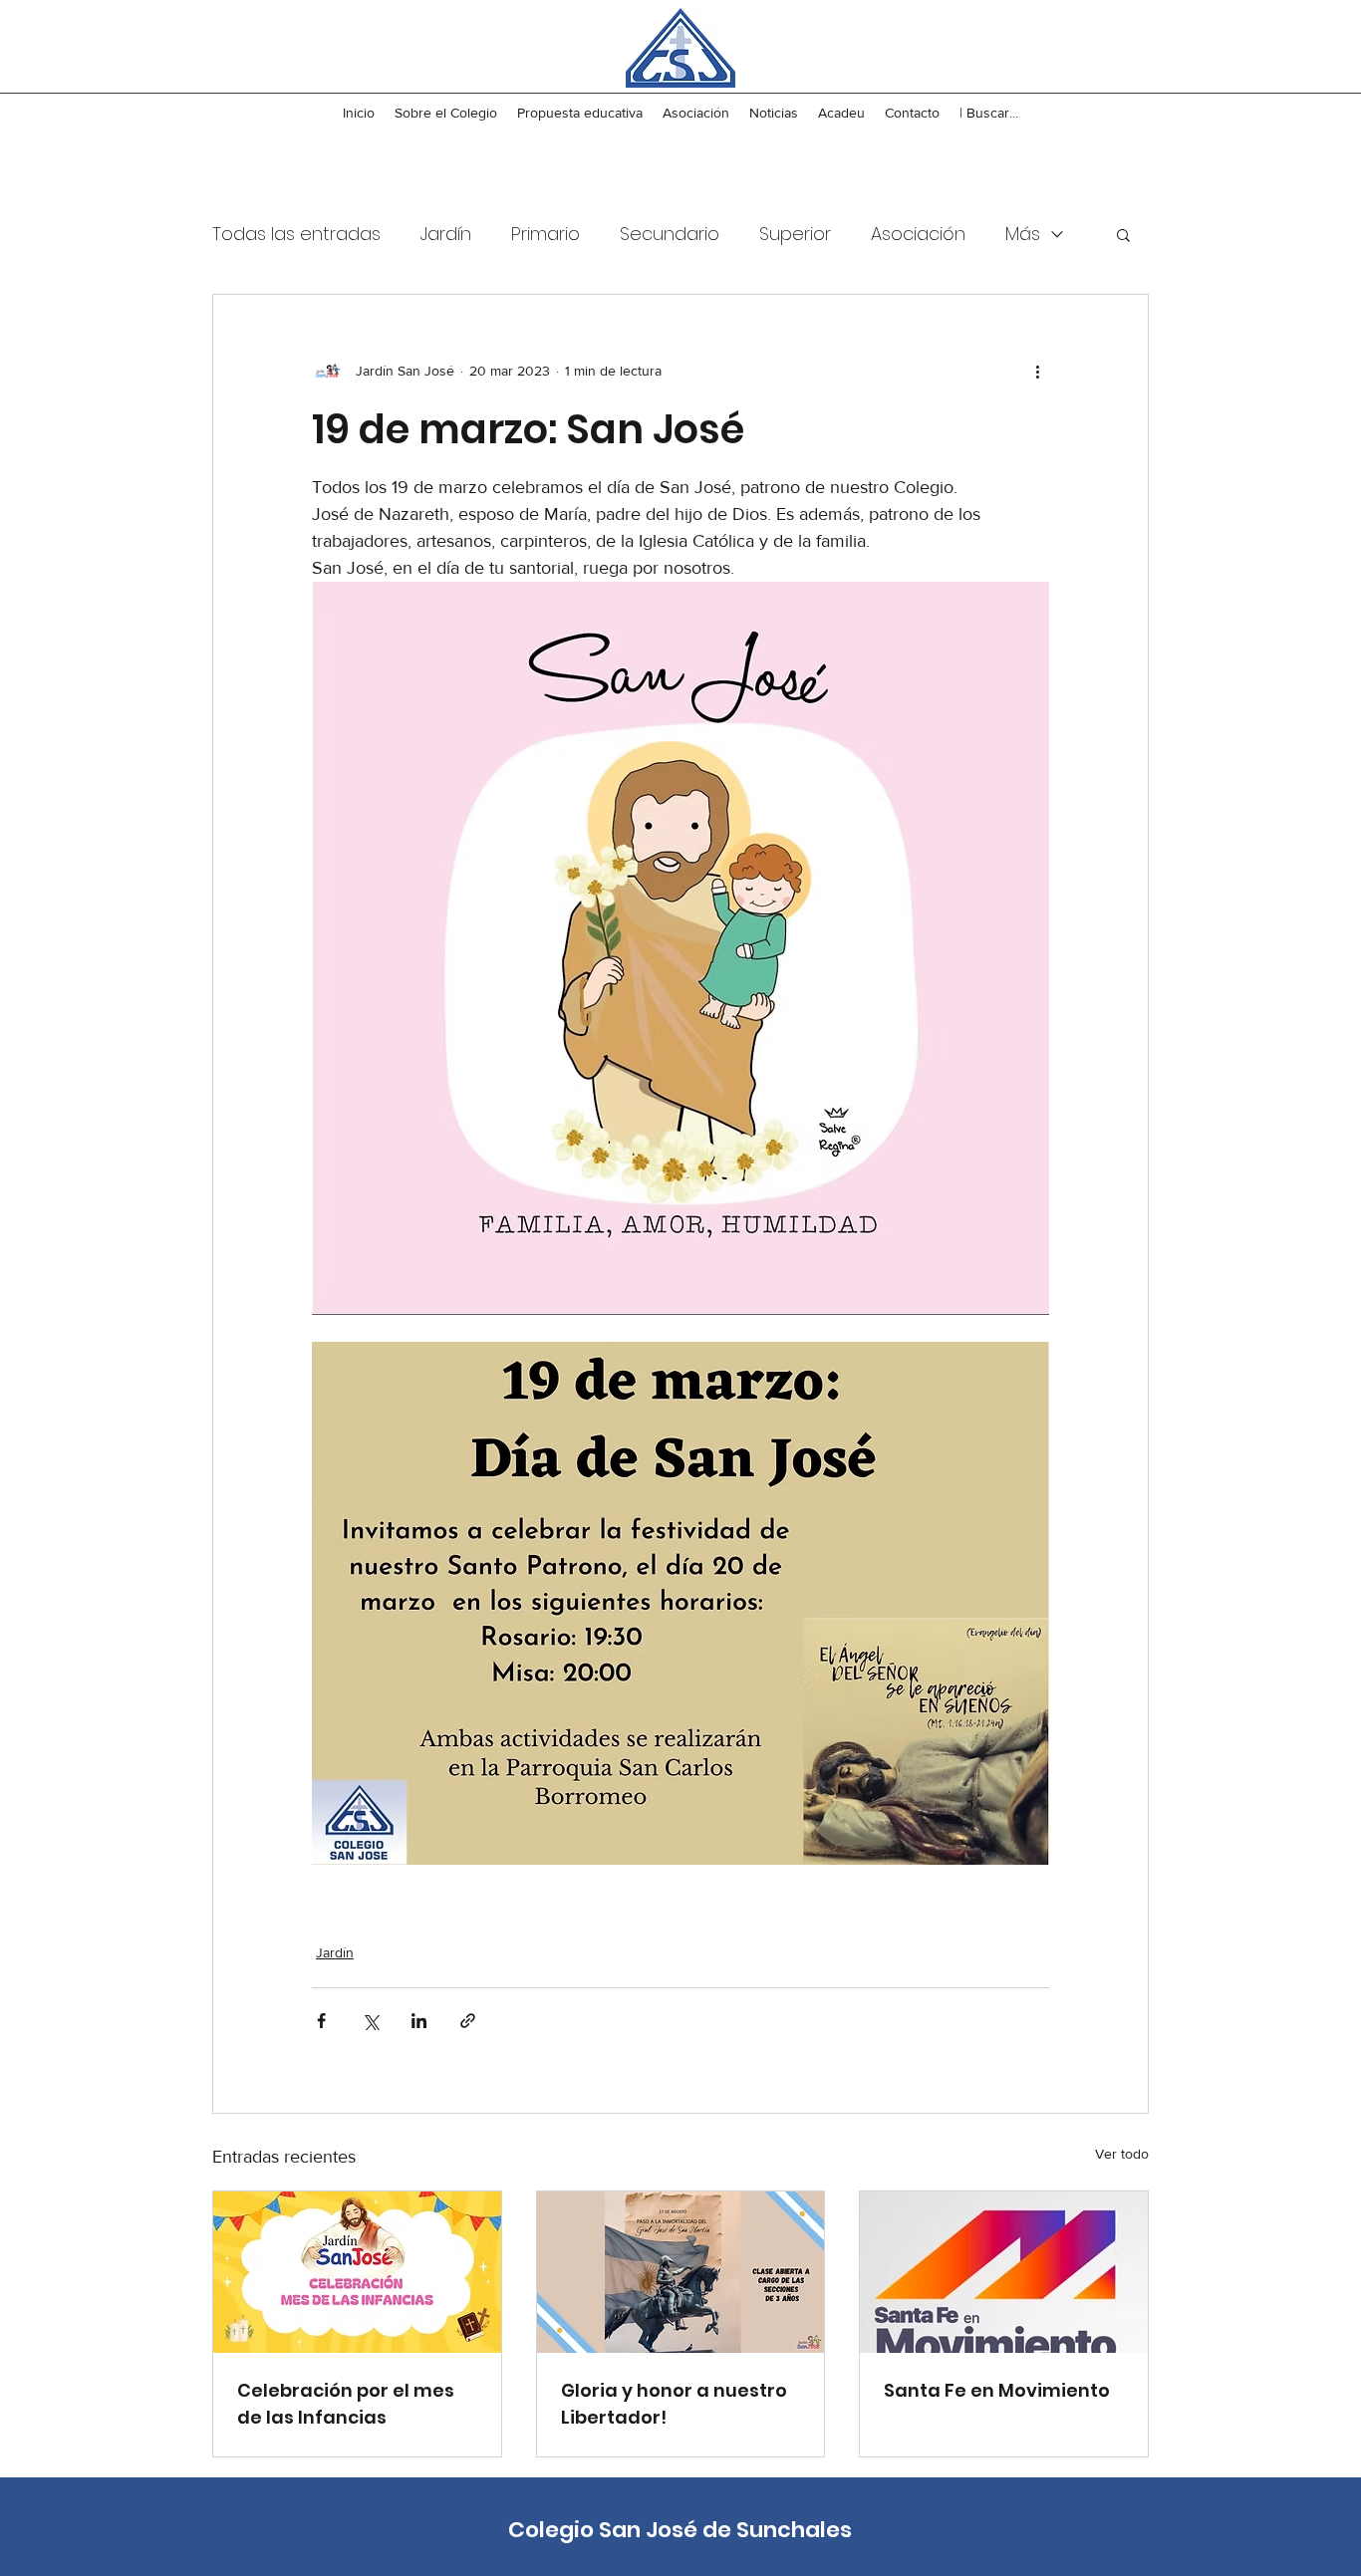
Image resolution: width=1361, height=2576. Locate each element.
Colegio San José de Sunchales (680, 2530)
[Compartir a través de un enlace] (468, 2021)
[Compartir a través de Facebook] (321, 2021)
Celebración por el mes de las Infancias (346, 2404)
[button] (1123, 234)
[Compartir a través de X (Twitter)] (370, 2021)
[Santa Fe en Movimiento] (1004, 2272)
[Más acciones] (1037, 371)
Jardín (446, 234)
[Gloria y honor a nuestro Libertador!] (681, 2272)
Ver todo (1122, 2154)
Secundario (670, 234)
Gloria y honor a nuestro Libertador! (674, 2404)
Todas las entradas (296, 234)
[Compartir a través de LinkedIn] (419, 2021)
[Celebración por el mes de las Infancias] (357, 2272)
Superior (795, 234)
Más (1023, 234)
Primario (545, 234)
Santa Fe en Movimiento (997, 2390)
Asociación (918, 234)
